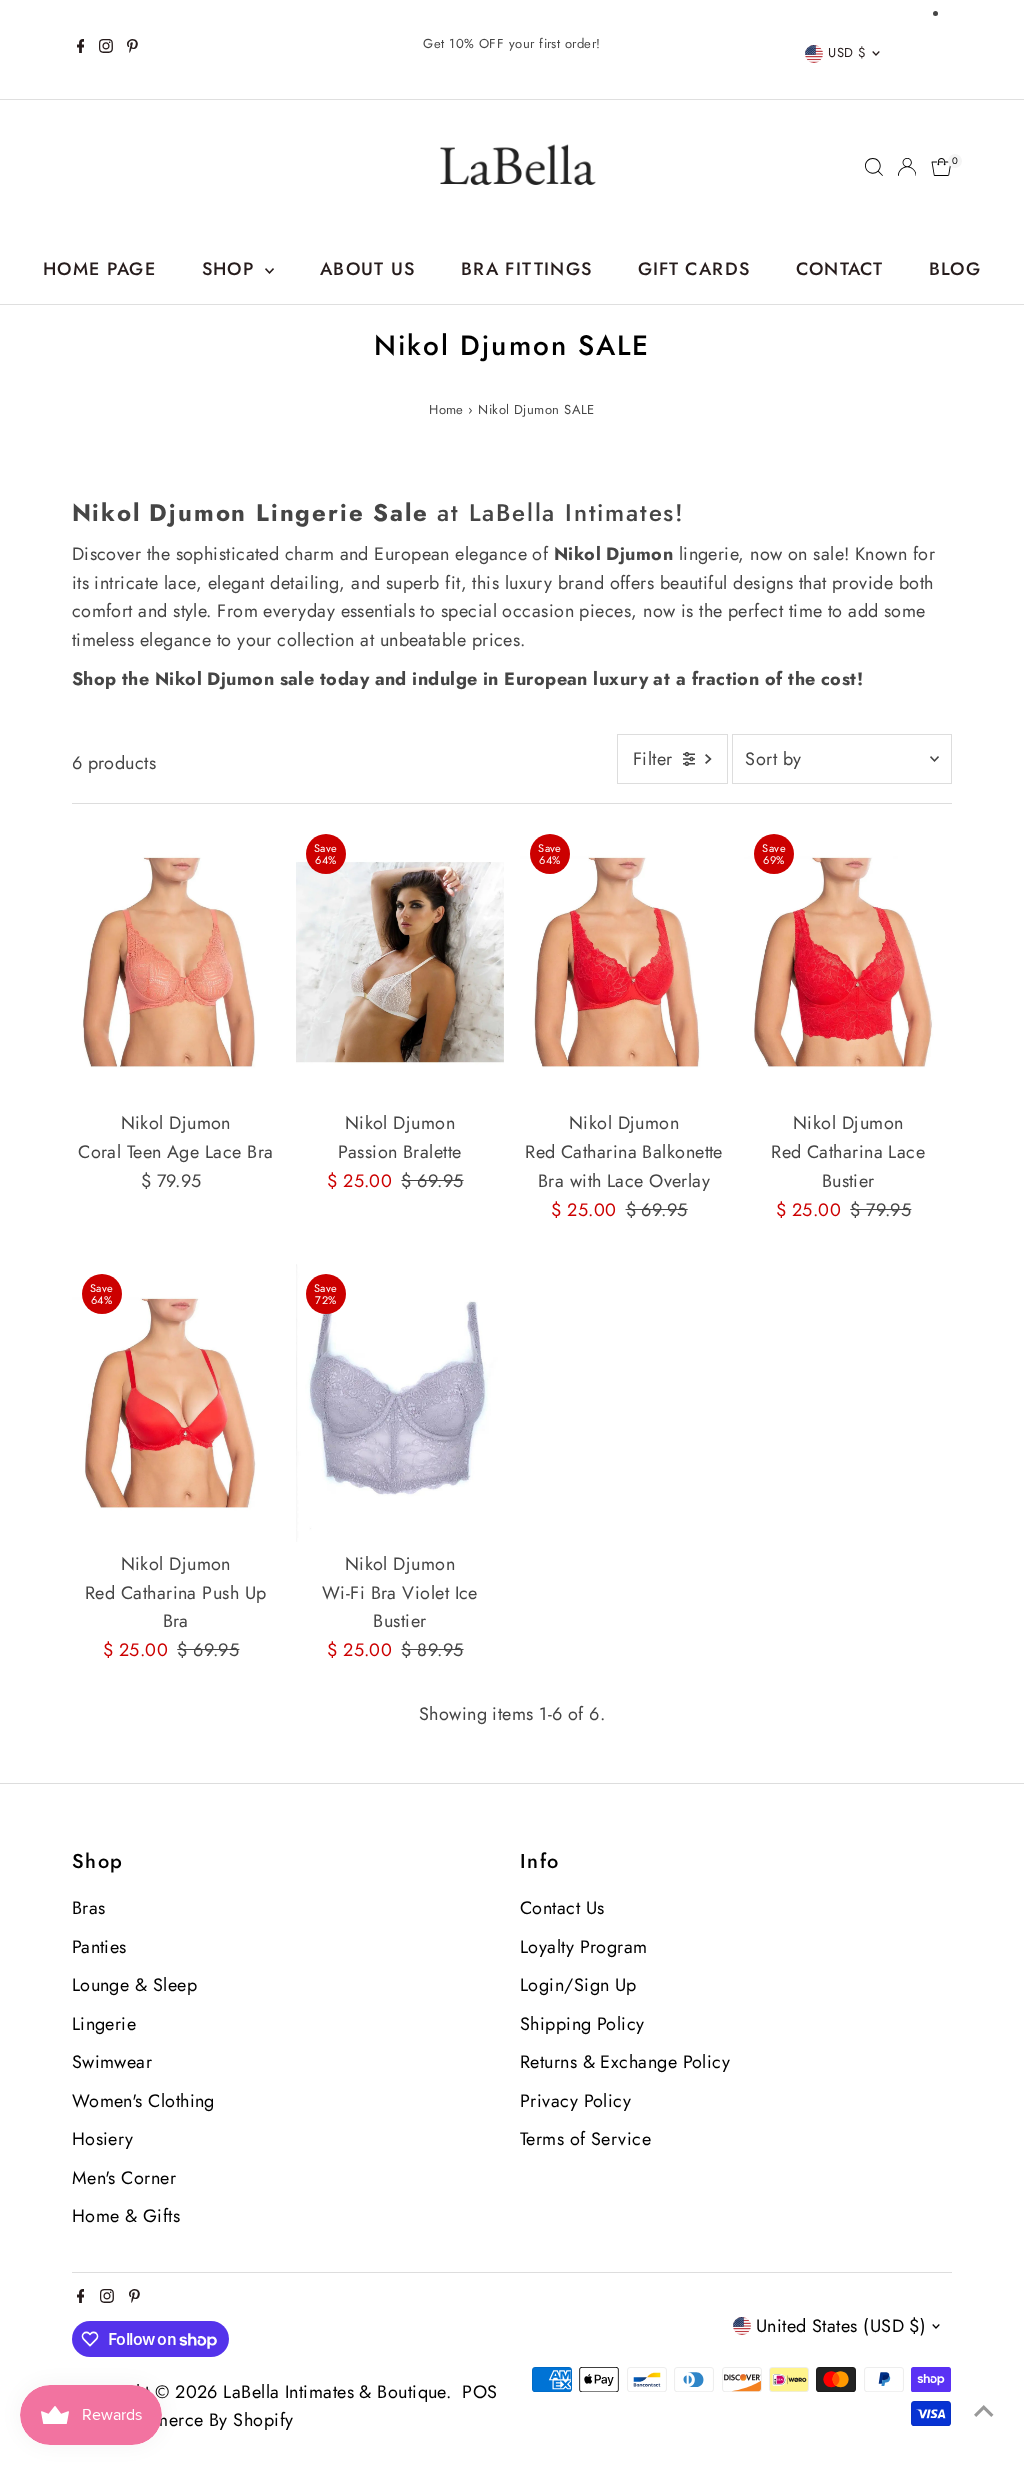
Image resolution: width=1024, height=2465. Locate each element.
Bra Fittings (526, 269)
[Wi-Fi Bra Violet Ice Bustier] (400, 1403)
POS (479, 2392)
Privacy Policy (575, 2101)
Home (446, 409)
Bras (89, 1908)
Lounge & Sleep (134, 1985)
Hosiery (103, 2139)
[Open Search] (874, 167)
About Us (368, 269)
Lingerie (104, 2024)
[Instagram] (106, 49)
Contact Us (562, 1908)
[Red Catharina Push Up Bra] (176, 1402)
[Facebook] (81, 49)
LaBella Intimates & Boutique (334, 2392)
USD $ (847, 52)
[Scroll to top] (984, 2410)
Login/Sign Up (578, 1985)
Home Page (99, 269)
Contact (839, 269)
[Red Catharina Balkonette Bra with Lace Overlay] (624, 962)
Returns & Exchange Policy (625, 2062)
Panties (99, 1947)
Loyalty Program (584, 1947)
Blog (955, 269)
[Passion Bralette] (400, 963)
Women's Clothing (143, 2101)
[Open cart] (941, 167)
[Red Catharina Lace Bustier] (848, 962)
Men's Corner (124, 2178)
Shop (231, 269)
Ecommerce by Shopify (201, 2420)
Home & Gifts (126, 2216)
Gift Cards (694, 269)
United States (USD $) (841, 2326)
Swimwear (112, 2062)
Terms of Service (585, 2139)
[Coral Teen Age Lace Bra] (176, 962)
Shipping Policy (582, 2024)
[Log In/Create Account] (907, 167)
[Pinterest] (132, 49)
